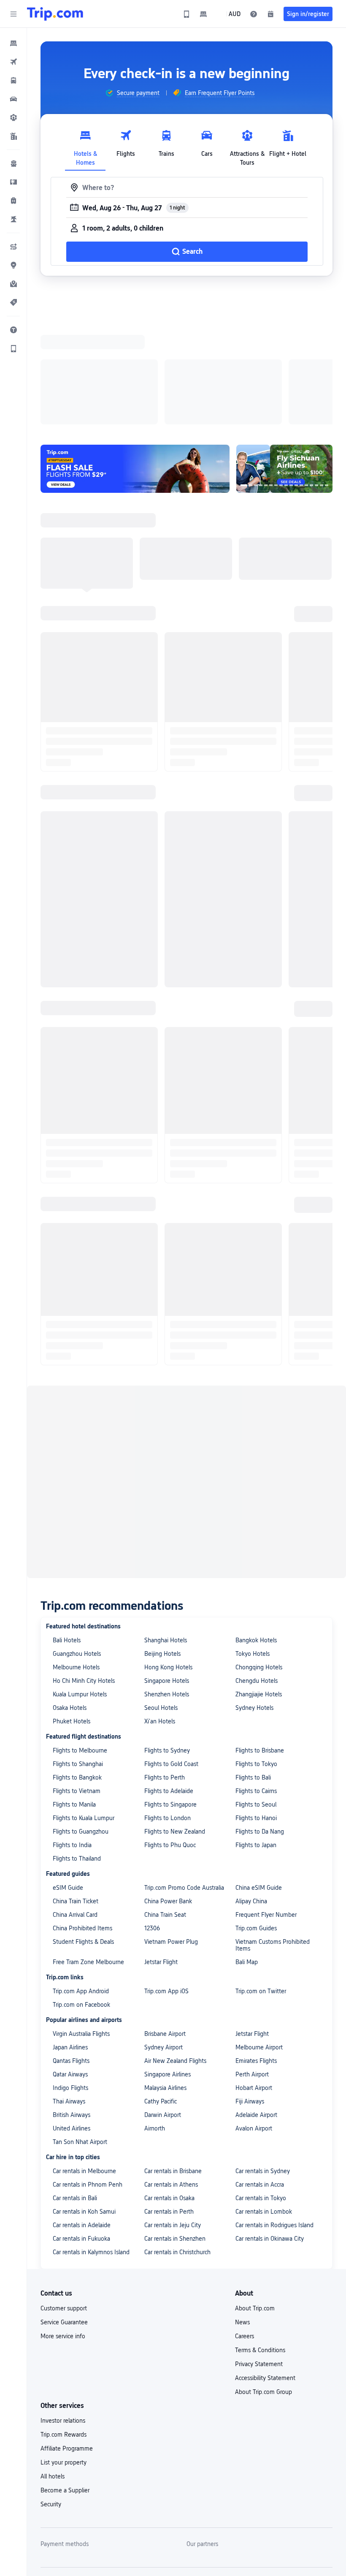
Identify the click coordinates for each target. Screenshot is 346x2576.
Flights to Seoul (256, 1695)
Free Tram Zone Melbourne (88, 1852)
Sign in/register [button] (308, 14)
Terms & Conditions (260, 2240)
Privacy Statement (259, 2254)
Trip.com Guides (256, 1818)
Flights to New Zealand (175, 1722)
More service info (63, 2226)
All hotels (53, 2367)
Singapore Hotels (167, 1571)
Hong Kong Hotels (168, 1557)
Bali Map (247, 1852)
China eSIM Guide (259, 1778)
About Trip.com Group (264, 2282)
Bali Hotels (67, 1530)
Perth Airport (252, 1965)
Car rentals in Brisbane (173, 2061)
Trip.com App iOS (166, 1881)
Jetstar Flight (161, 1852)
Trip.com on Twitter (261, 1881)
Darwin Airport (163, 2005)
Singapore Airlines (168, 1965)
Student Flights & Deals (83, 1832)
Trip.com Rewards (64, 2325)
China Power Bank (168, 1791)
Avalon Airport (254, 2019)
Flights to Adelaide (169, 1681)
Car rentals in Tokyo (261, 2088)
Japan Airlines (70, 1937)
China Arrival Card (75, 1805)
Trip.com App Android (81, 1881)
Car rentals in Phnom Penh (88, 2075)
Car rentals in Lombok (264, 2102)
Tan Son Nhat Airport (80, 2032)
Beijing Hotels (162, 1544)
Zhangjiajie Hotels (259, 1584)
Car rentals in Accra (260, 2075)
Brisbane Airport (165, 1924)
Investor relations (63, 2311)
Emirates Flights (256, 1951)
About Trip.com (255, 2198)
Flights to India (72, 1735)
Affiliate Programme (67, 2339)
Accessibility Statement (265, 2268)
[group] (132, 93)
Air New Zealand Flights (175, 1951)
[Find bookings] (270, 14)
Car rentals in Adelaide (82, 2115)
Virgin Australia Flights (81, 1924)
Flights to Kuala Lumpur (84, 1708)
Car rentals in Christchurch (177, 2142)
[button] (14, 14)
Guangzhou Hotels (77, 1544)
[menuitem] (14, 43)
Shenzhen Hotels (167, 1584)
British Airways (72, 2005)
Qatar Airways (70, 1965)
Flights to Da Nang (260, 1722)
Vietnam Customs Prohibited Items (273, 1835)
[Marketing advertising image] (284, 359)
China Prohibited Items (82, 1818)
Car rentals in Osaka (169, 2088)
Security (51, 2394)
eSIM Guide (68, 1778)
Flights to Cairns (256, 1681)
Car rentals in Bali (75, 2088)
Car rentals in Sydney (263, 2061)
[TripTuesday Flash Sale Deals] (135, 359)
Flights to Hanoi (256, 1708)
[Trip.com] (55, 14)
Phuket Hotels (72, 1611)
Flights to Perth (165, 1668)
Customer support (64, 2198)
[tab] (85, 146)
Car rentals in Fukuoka (81, 2129)
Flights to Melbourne (80, 1641)
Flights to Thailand (77, 1749)
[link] (187, 14)
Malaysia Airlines (165, 1978)
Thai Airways (69, 1992)
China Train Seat (165, 1805)
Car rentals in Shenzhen (175, 2129)
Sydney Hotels (254, 1598)
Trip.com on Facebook (81, 1895)
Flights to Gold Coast (171, 1654)
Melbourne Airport (259, 1937)
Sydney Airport (164, 1937)
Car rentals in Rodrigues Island (274, 2115)
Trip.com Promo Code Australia (184, 1778)
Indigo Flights (70, 1978)
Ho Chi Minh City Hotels (84, 1571)
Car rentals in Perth (169, 2102)
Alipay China (251, 1791)
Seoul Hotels (161, 1598)
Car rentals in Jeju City (173, 2115)
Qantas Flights (71, 1951)
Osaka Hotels (70, 1598)
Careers (245, 2226)
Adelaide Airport (256, 2005)
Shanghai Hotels (166, 1530)
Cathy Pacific (161, 1992)
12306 (152, 1818)
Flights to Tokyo (256, 1654)
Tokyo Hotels (253, 1544)
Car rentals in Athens (171, 2075)
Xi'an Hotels (160, 1611)
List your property (64, 2353)
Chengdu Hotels (257, 1571)
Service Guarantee (64, 2212)
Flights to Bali (253, 1668)
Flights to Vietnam (77, 1681)
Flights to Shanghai (78, 1654)
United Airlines (72, 2019)
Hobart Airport (254, 1978)
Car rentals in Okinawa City (270, 2129)
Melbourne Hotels (76, 1557)
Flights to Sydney (167, 1641)
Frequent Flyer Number (266, 1805)
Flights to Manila (74, 1695)
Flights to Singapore (170, 1695)
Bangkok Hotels (256, 1530)
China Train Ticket (76, 1791)
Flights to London (168, 1708)
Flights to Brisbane (260, 1641)
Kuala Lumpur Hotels (80, 1584)
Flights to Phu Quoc (170, 1735)
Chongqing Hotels (259, 1557)
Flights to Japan (256, 1735)
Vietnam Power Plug (171, 1832)
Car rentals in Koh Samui (84, 2102)
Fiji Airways (250, 1992)
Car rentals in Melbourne (84, 2061)
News (242, 2212)
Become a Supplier (65, 2380)
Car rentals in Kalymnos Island (91, 2142)
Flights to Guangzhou (81, 1722)
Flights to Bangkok (77, 1668)
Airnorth (155, 2019)
